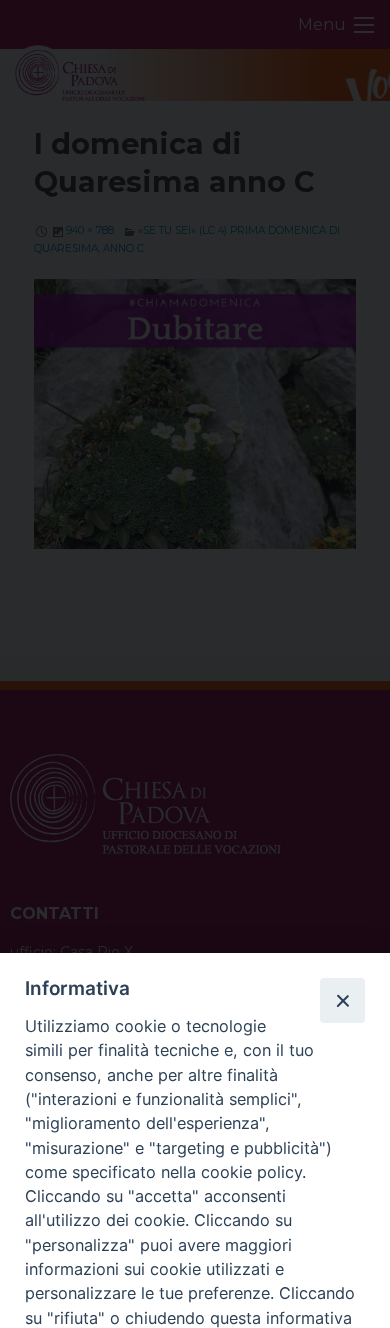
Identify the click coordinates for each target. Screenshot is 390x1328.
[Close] (342, 1000)
